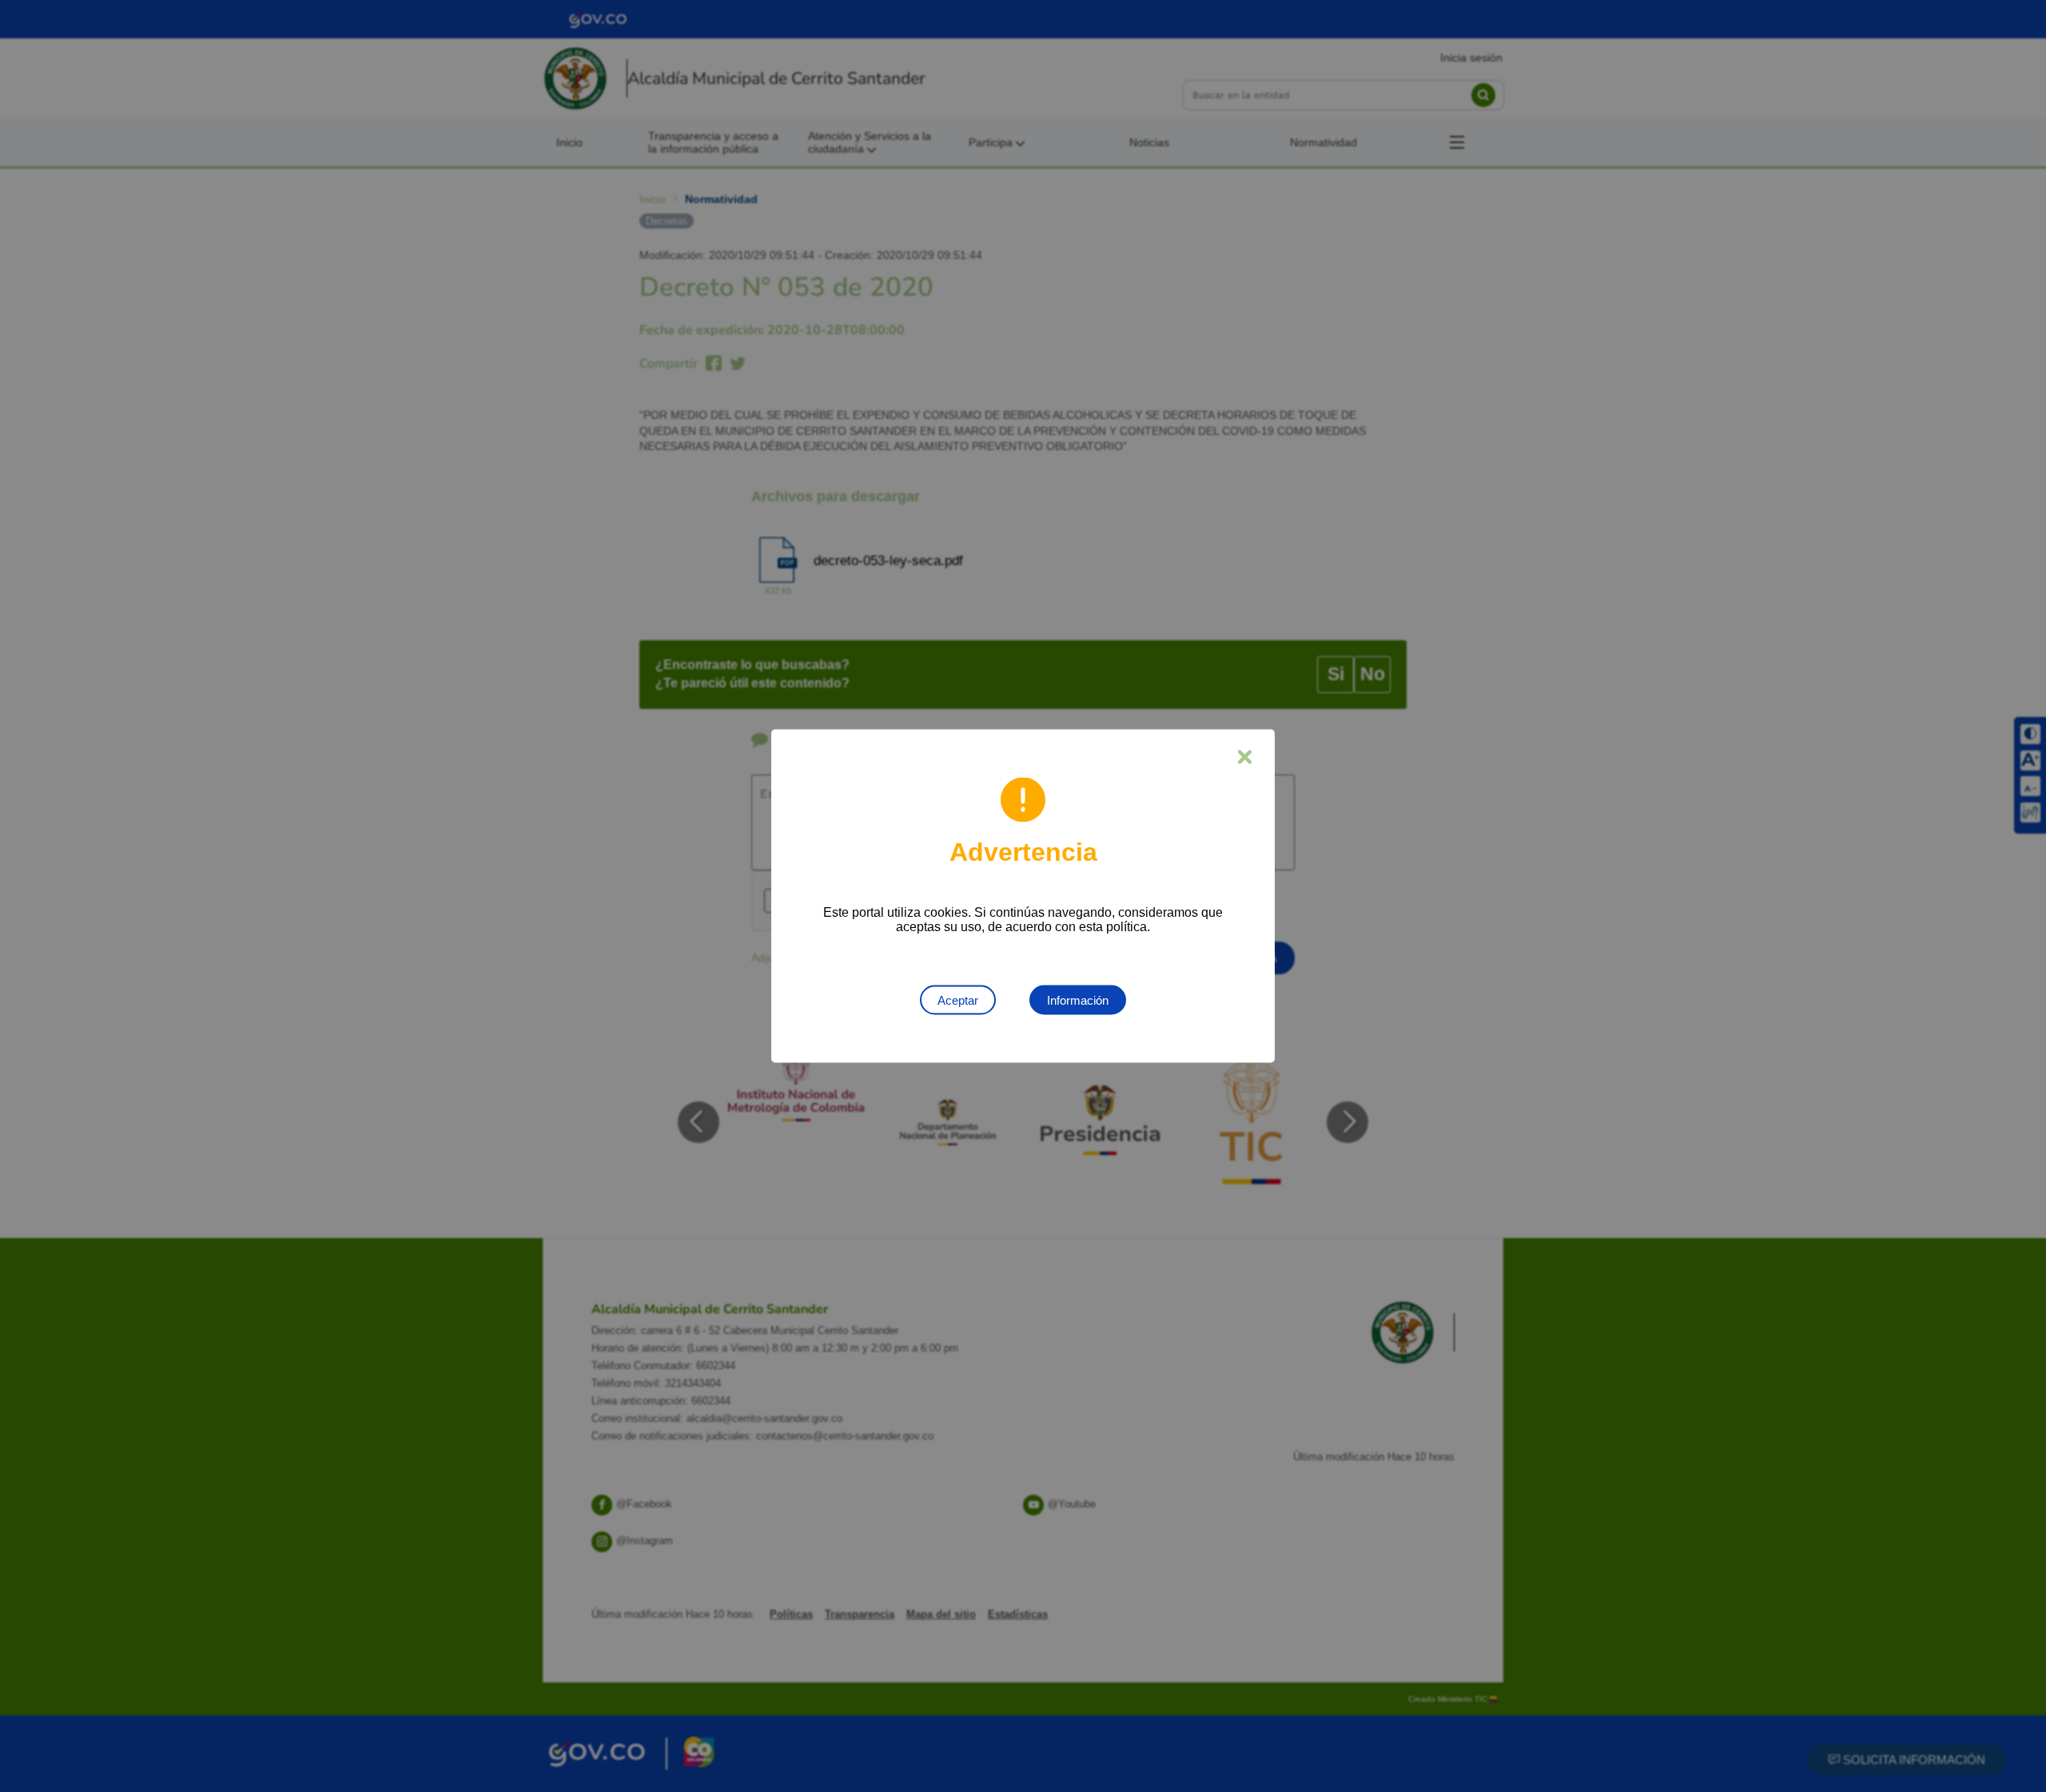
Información (1078, 1000)
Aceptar (958, 1000)
